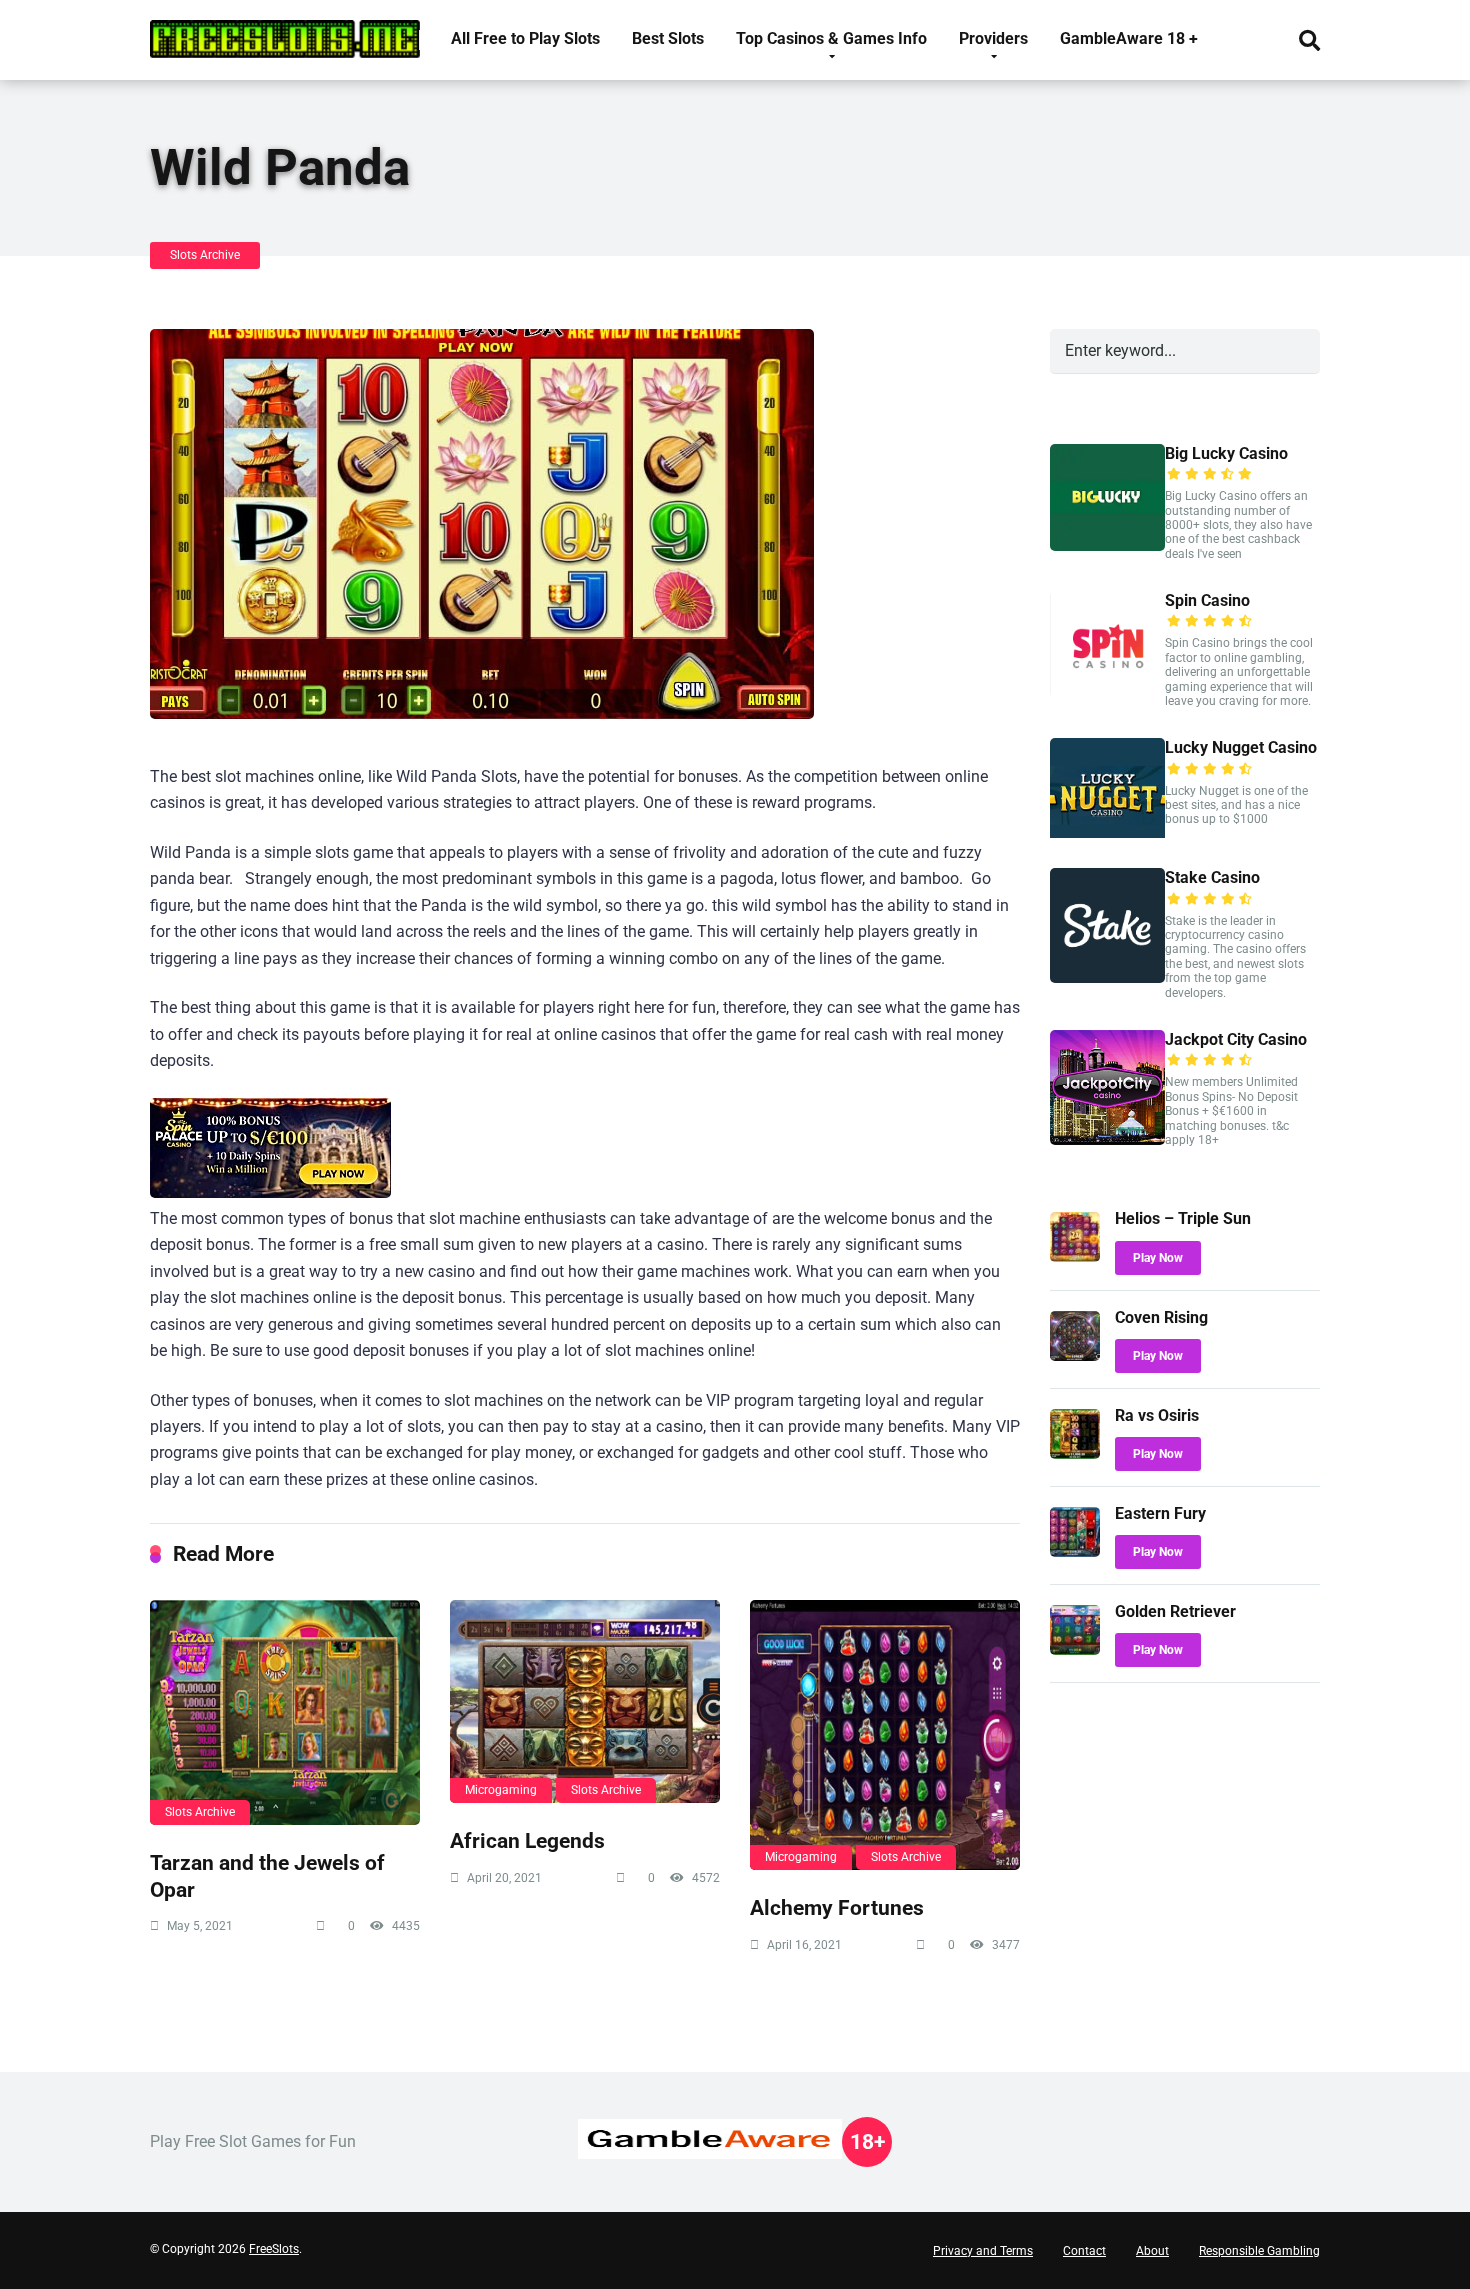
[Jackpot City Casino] (1107, 1139)
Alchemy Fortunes (837, 1907)
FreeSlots (274, 2249)
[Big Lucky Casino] (1107, 545)
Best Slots (668, 38)
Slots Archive (205, 255)
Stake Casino (1212, 877)
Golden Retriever (1175, 1611)
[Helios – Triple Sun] (1075, 1256)
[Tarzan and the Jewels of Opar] (285, 1712)
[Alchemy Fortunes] (885, 1735)
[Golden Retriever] (1075, 1649)
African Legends (527, 1840)
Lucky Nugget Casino (1241, 747)
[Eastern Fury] (1075, 1551)
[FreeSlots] (285, 31)
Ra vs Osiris (1157, 1415)
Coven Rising (1161, 1317)
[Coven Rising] (1075, 1355)
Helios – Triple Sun (1183, 1218)
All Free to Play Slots (525, 38)
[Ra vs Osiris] (1075, 1453)
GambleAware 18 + (1129, 38)
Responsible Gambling (1259, 2251)
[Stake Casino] (1107, 977)
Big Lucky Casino (1226, 453)
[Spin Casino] (1107, 692)
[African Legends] (585, 1701)
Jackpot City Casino (1236, 1039)
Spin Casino (1207, 600)
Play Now (1158, 1258)
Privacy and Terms (983, 2251)
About (1152, 2251)
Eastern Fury (1160, 1513)
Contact (1084, 2251)
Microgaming (501, 1790)
